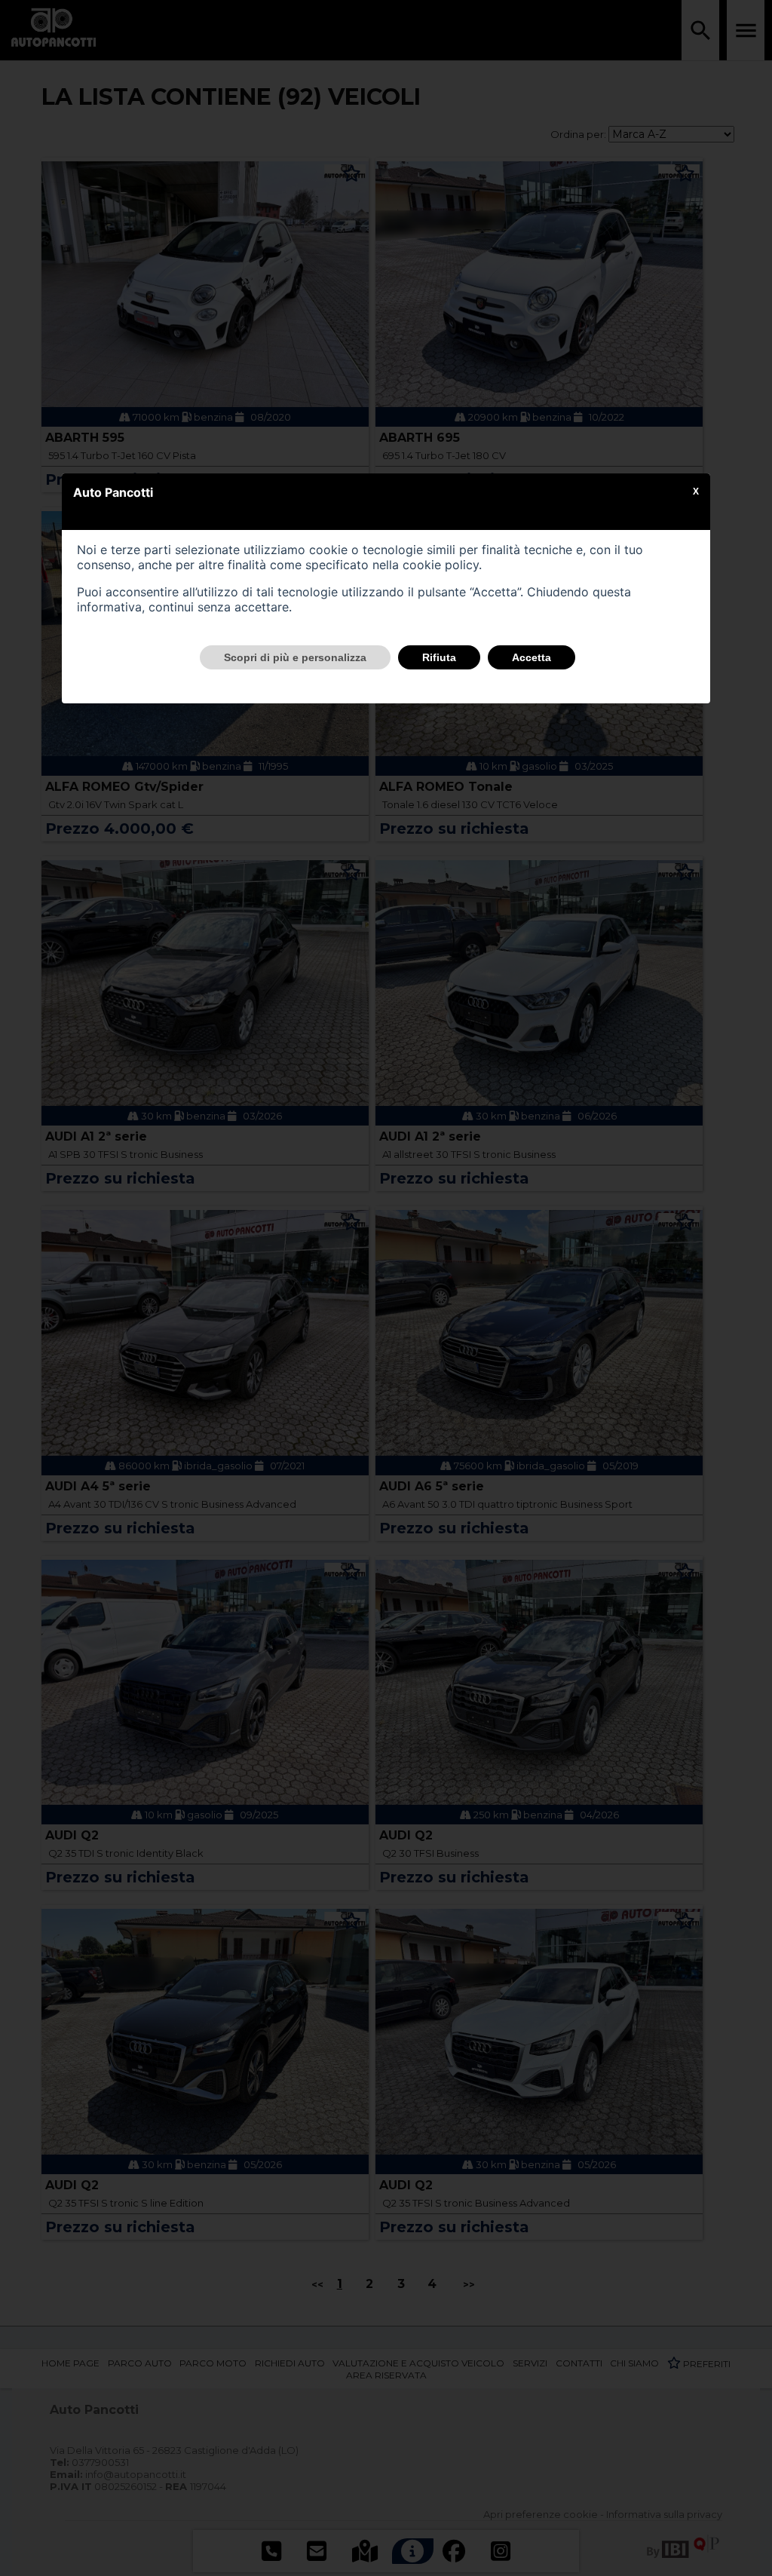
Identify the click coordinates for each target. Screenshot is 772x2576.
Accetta (532, 657)
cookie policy (441, 565)
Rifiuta (439, 657)
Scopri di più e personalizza (295, 657)
